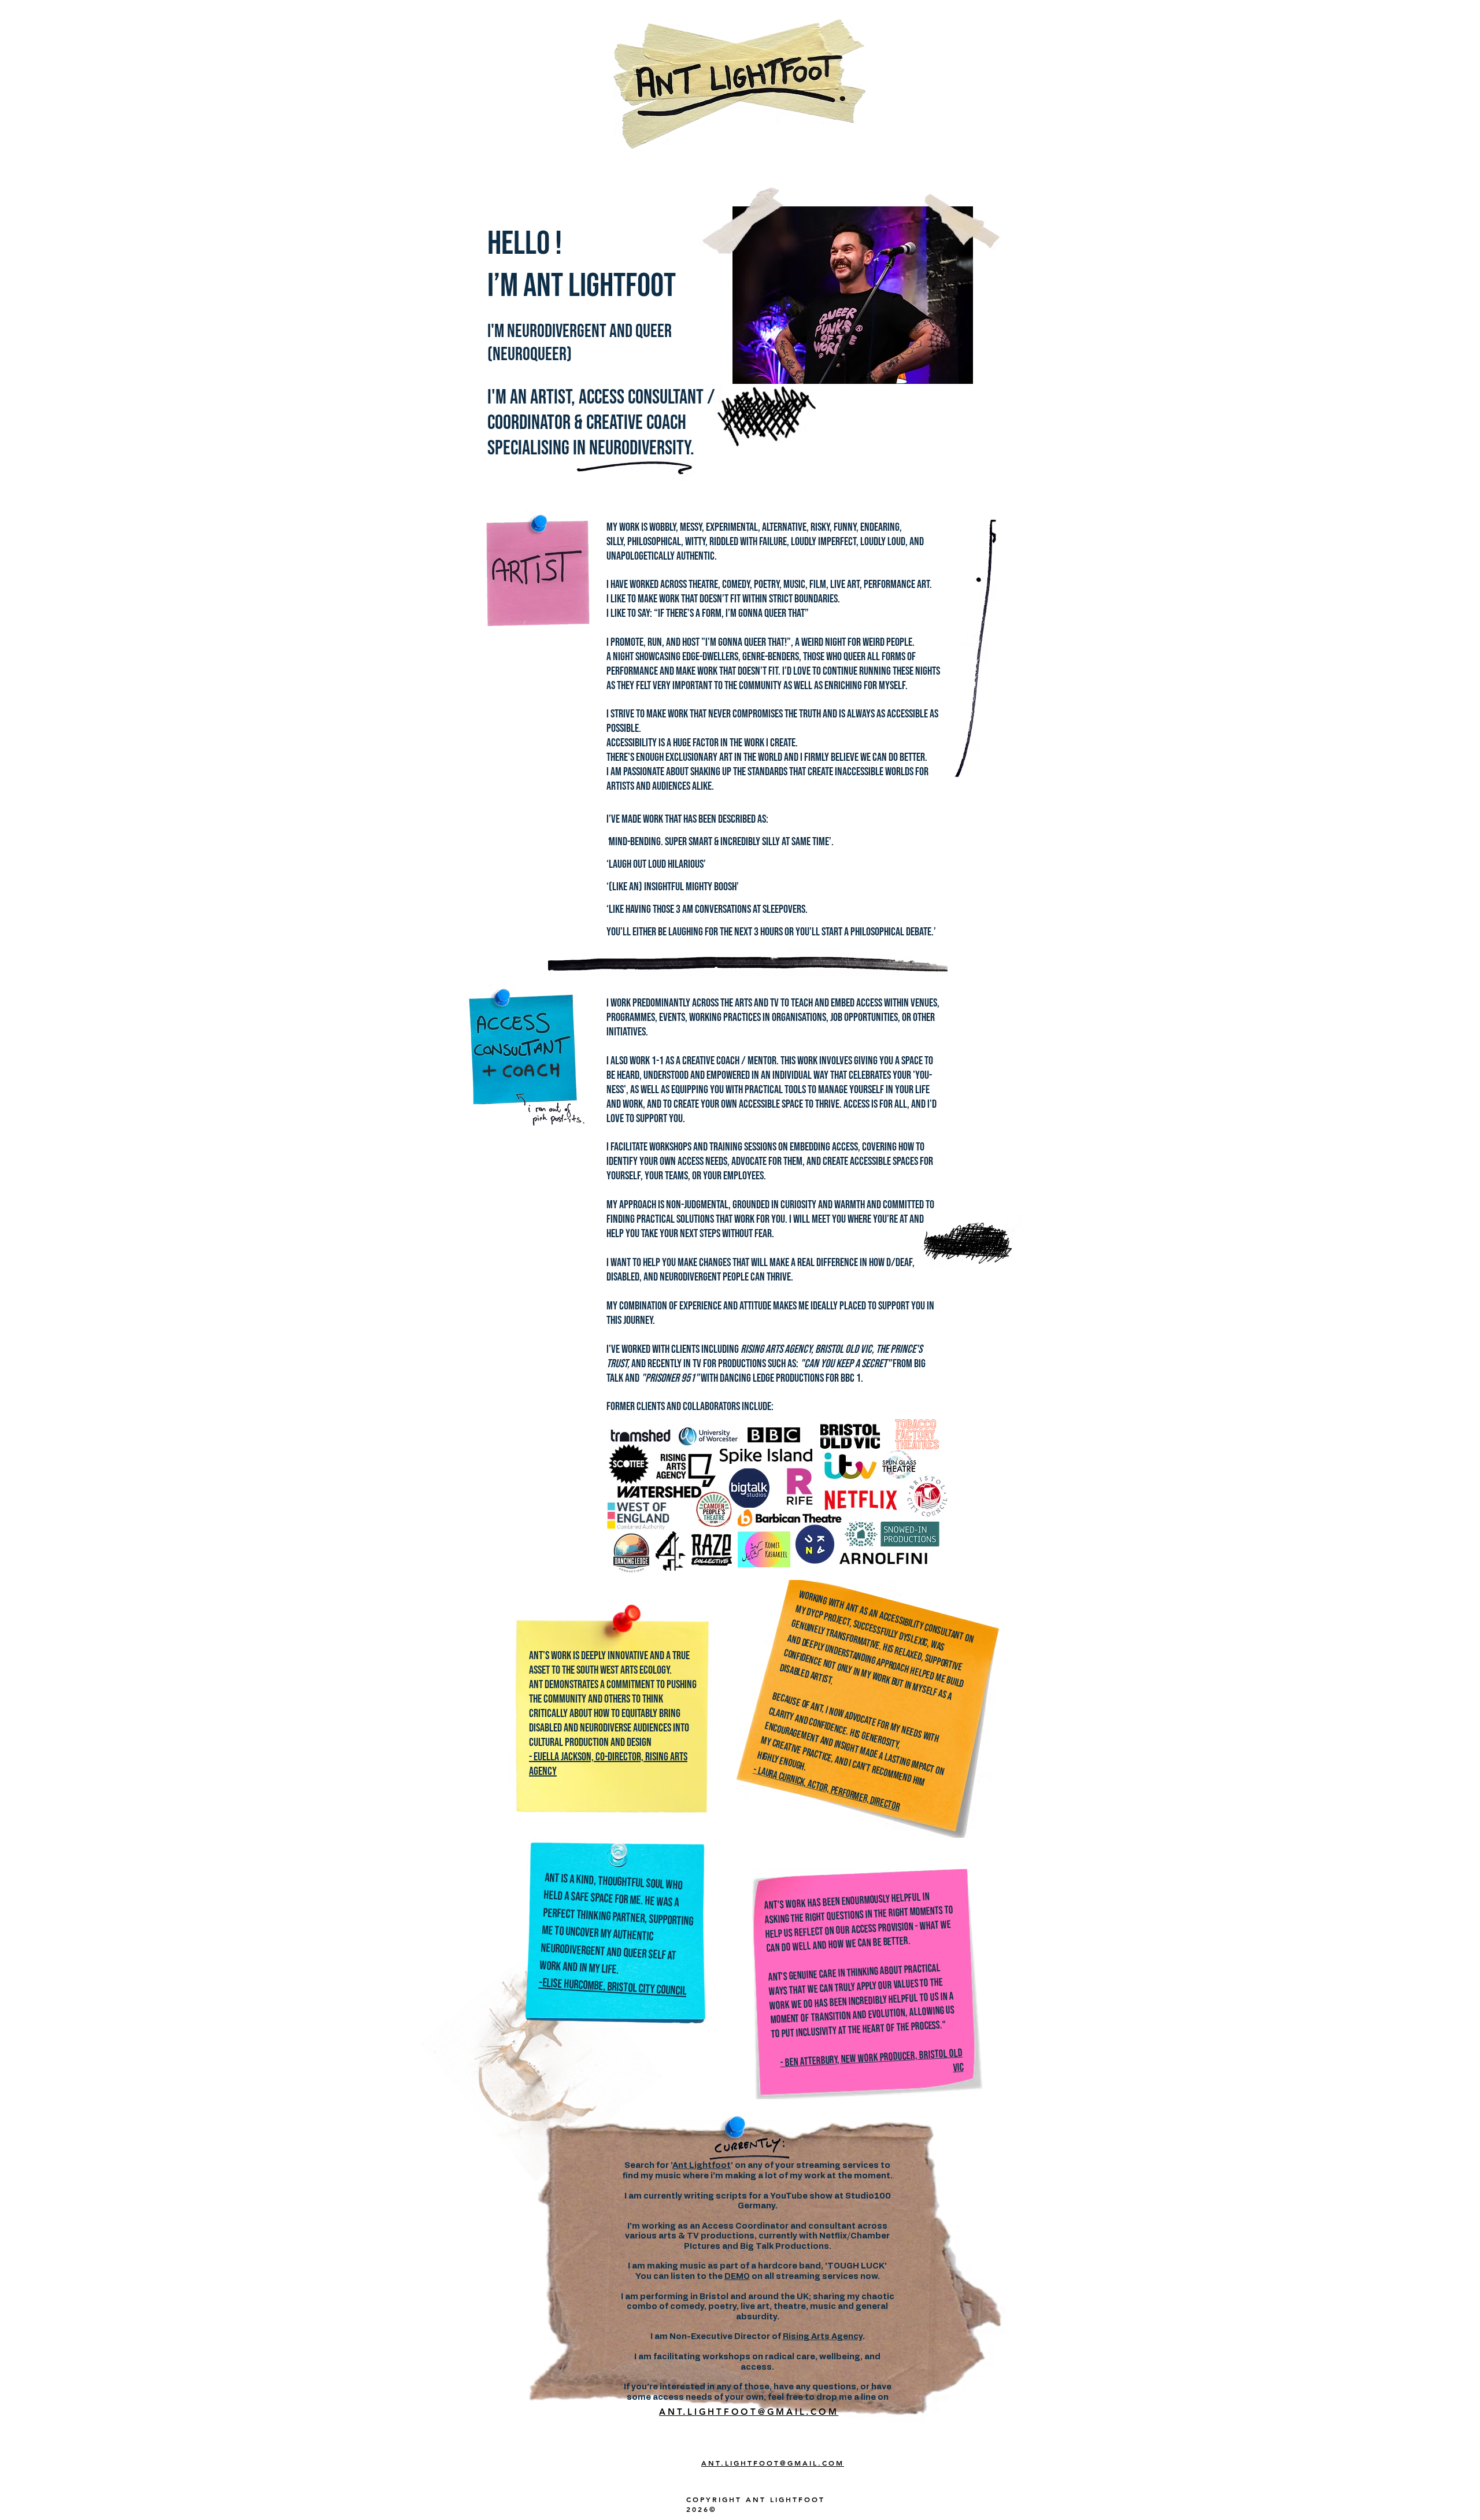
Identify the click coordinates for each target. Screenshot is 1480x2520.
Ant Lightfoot (702, 2166)
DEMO (737, 2277)
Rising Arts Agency (823, 2337)
